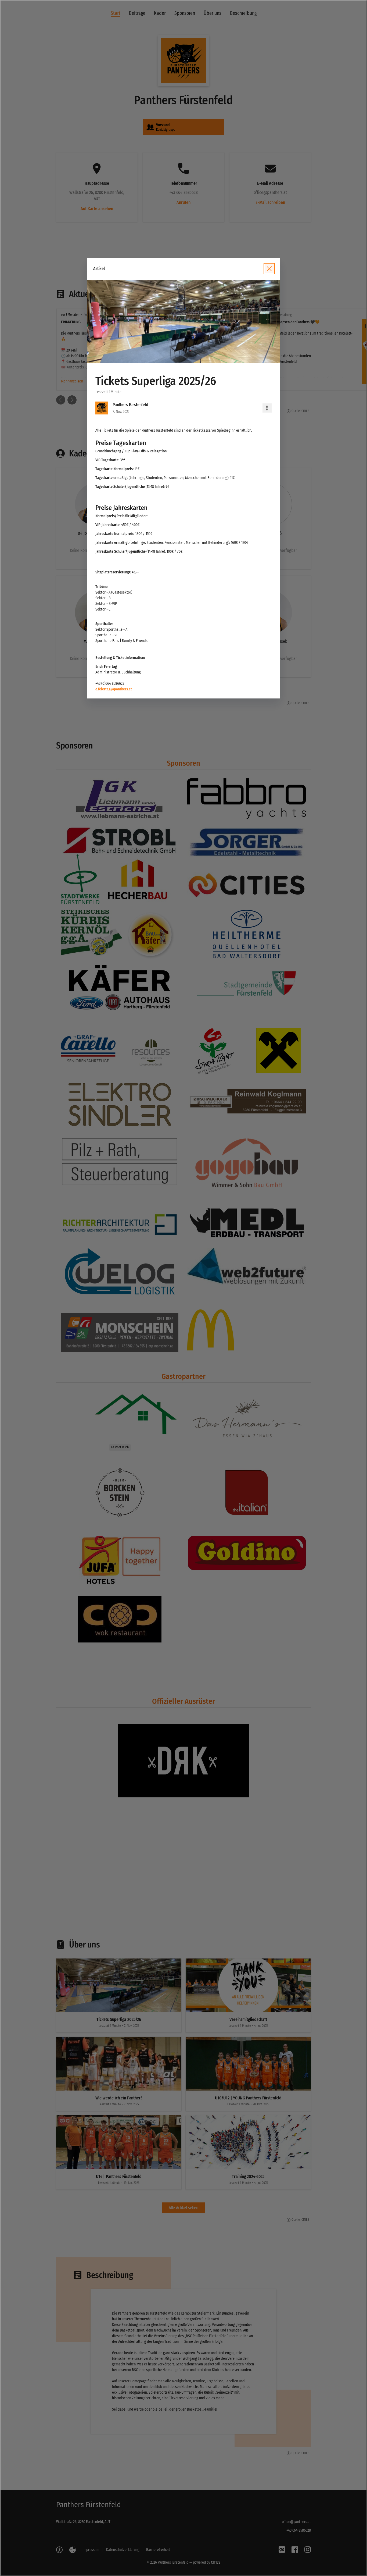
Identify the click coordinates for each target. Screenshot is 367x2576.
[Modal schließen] (183, 1288)
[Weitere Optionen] (267, 408)
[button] (183, 322)
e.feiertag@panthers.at (114, 689)
